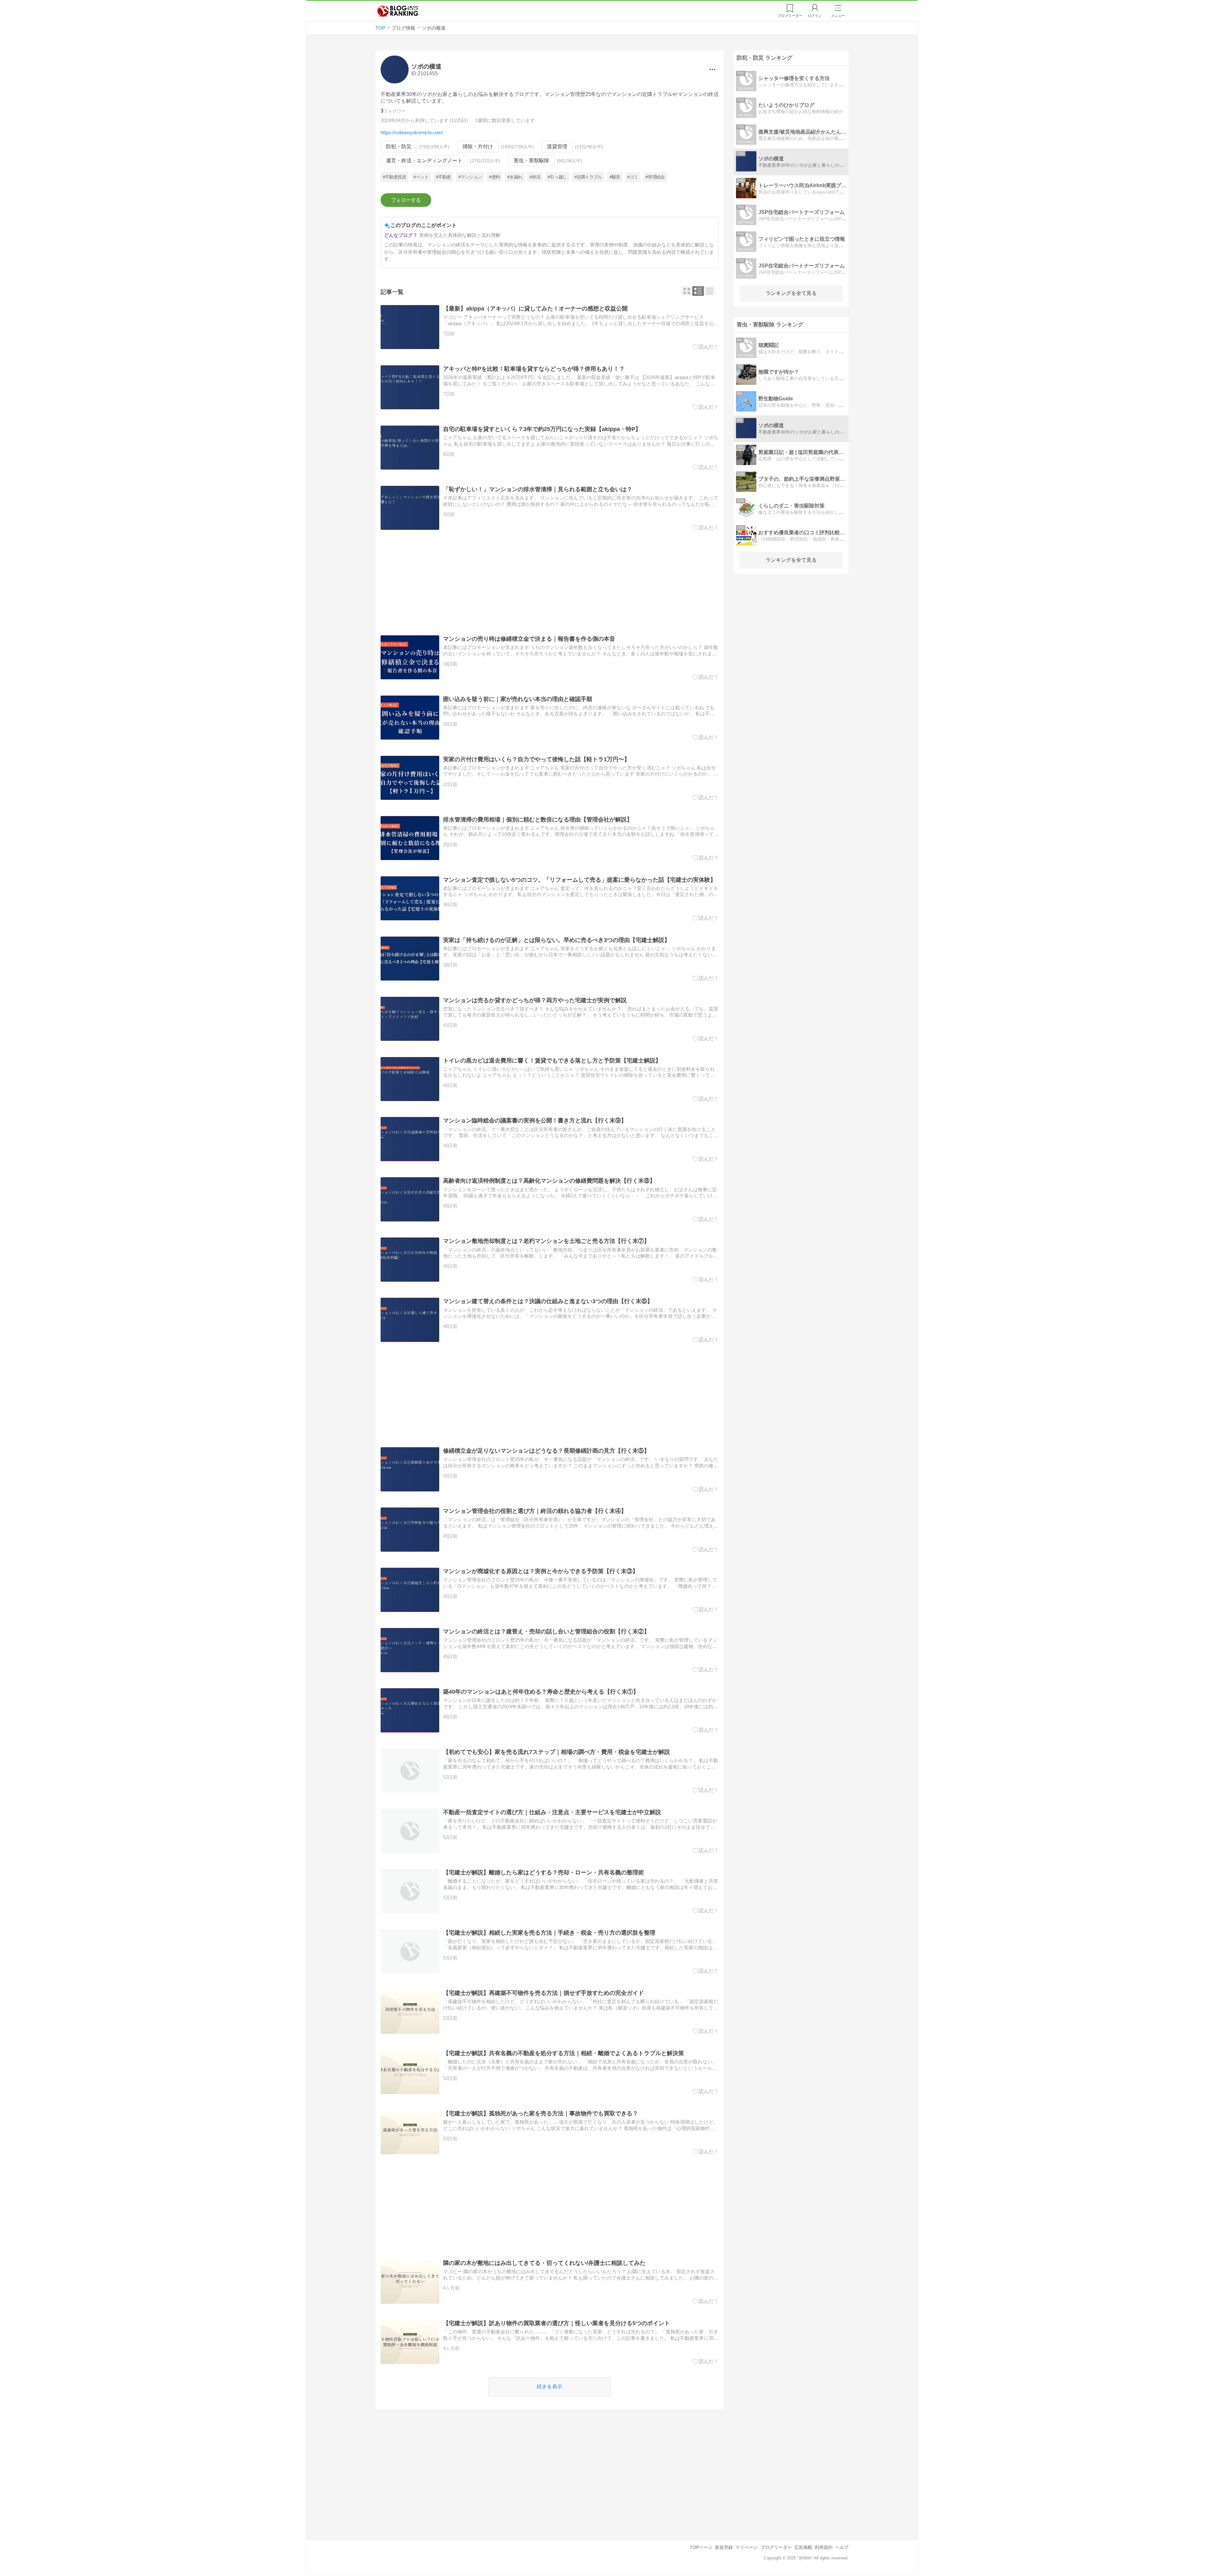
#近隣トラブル (588, 177)
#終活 (535, 177)
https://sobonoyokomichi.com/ (412, 132)
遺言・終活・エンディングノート (424, 161)
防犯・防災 (399, 146)
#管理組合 (655, 177)
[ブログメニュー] (712, 69)
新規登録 (724, 2547)
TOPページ (701, 2547)
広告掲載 (803, 2547)
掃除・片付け (478, 146)
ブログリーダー (776, 2547)
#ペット (421, 177)
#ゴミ (633, 177)
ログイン (815, 16)
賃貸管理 (557, 146)
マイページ (747, 2547)
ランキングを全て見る (791, 293)
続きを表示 (550, 2386)
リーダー (790, 16)
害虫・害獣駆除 (531, 161)
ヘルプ (842, 2547)
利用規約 (824, 2547)
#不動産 (444, 177)
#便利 (494, 177)
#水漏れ (515, 177)
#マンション (470, 177)
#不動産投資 (395, 177)
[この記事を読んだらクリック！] (706, 347)
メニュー (838, 16)
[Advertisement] (550, 583)
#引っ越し (557, 177)
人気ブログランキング (398, 11)
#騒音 (615, 177)
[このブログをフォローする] (406, 200)
